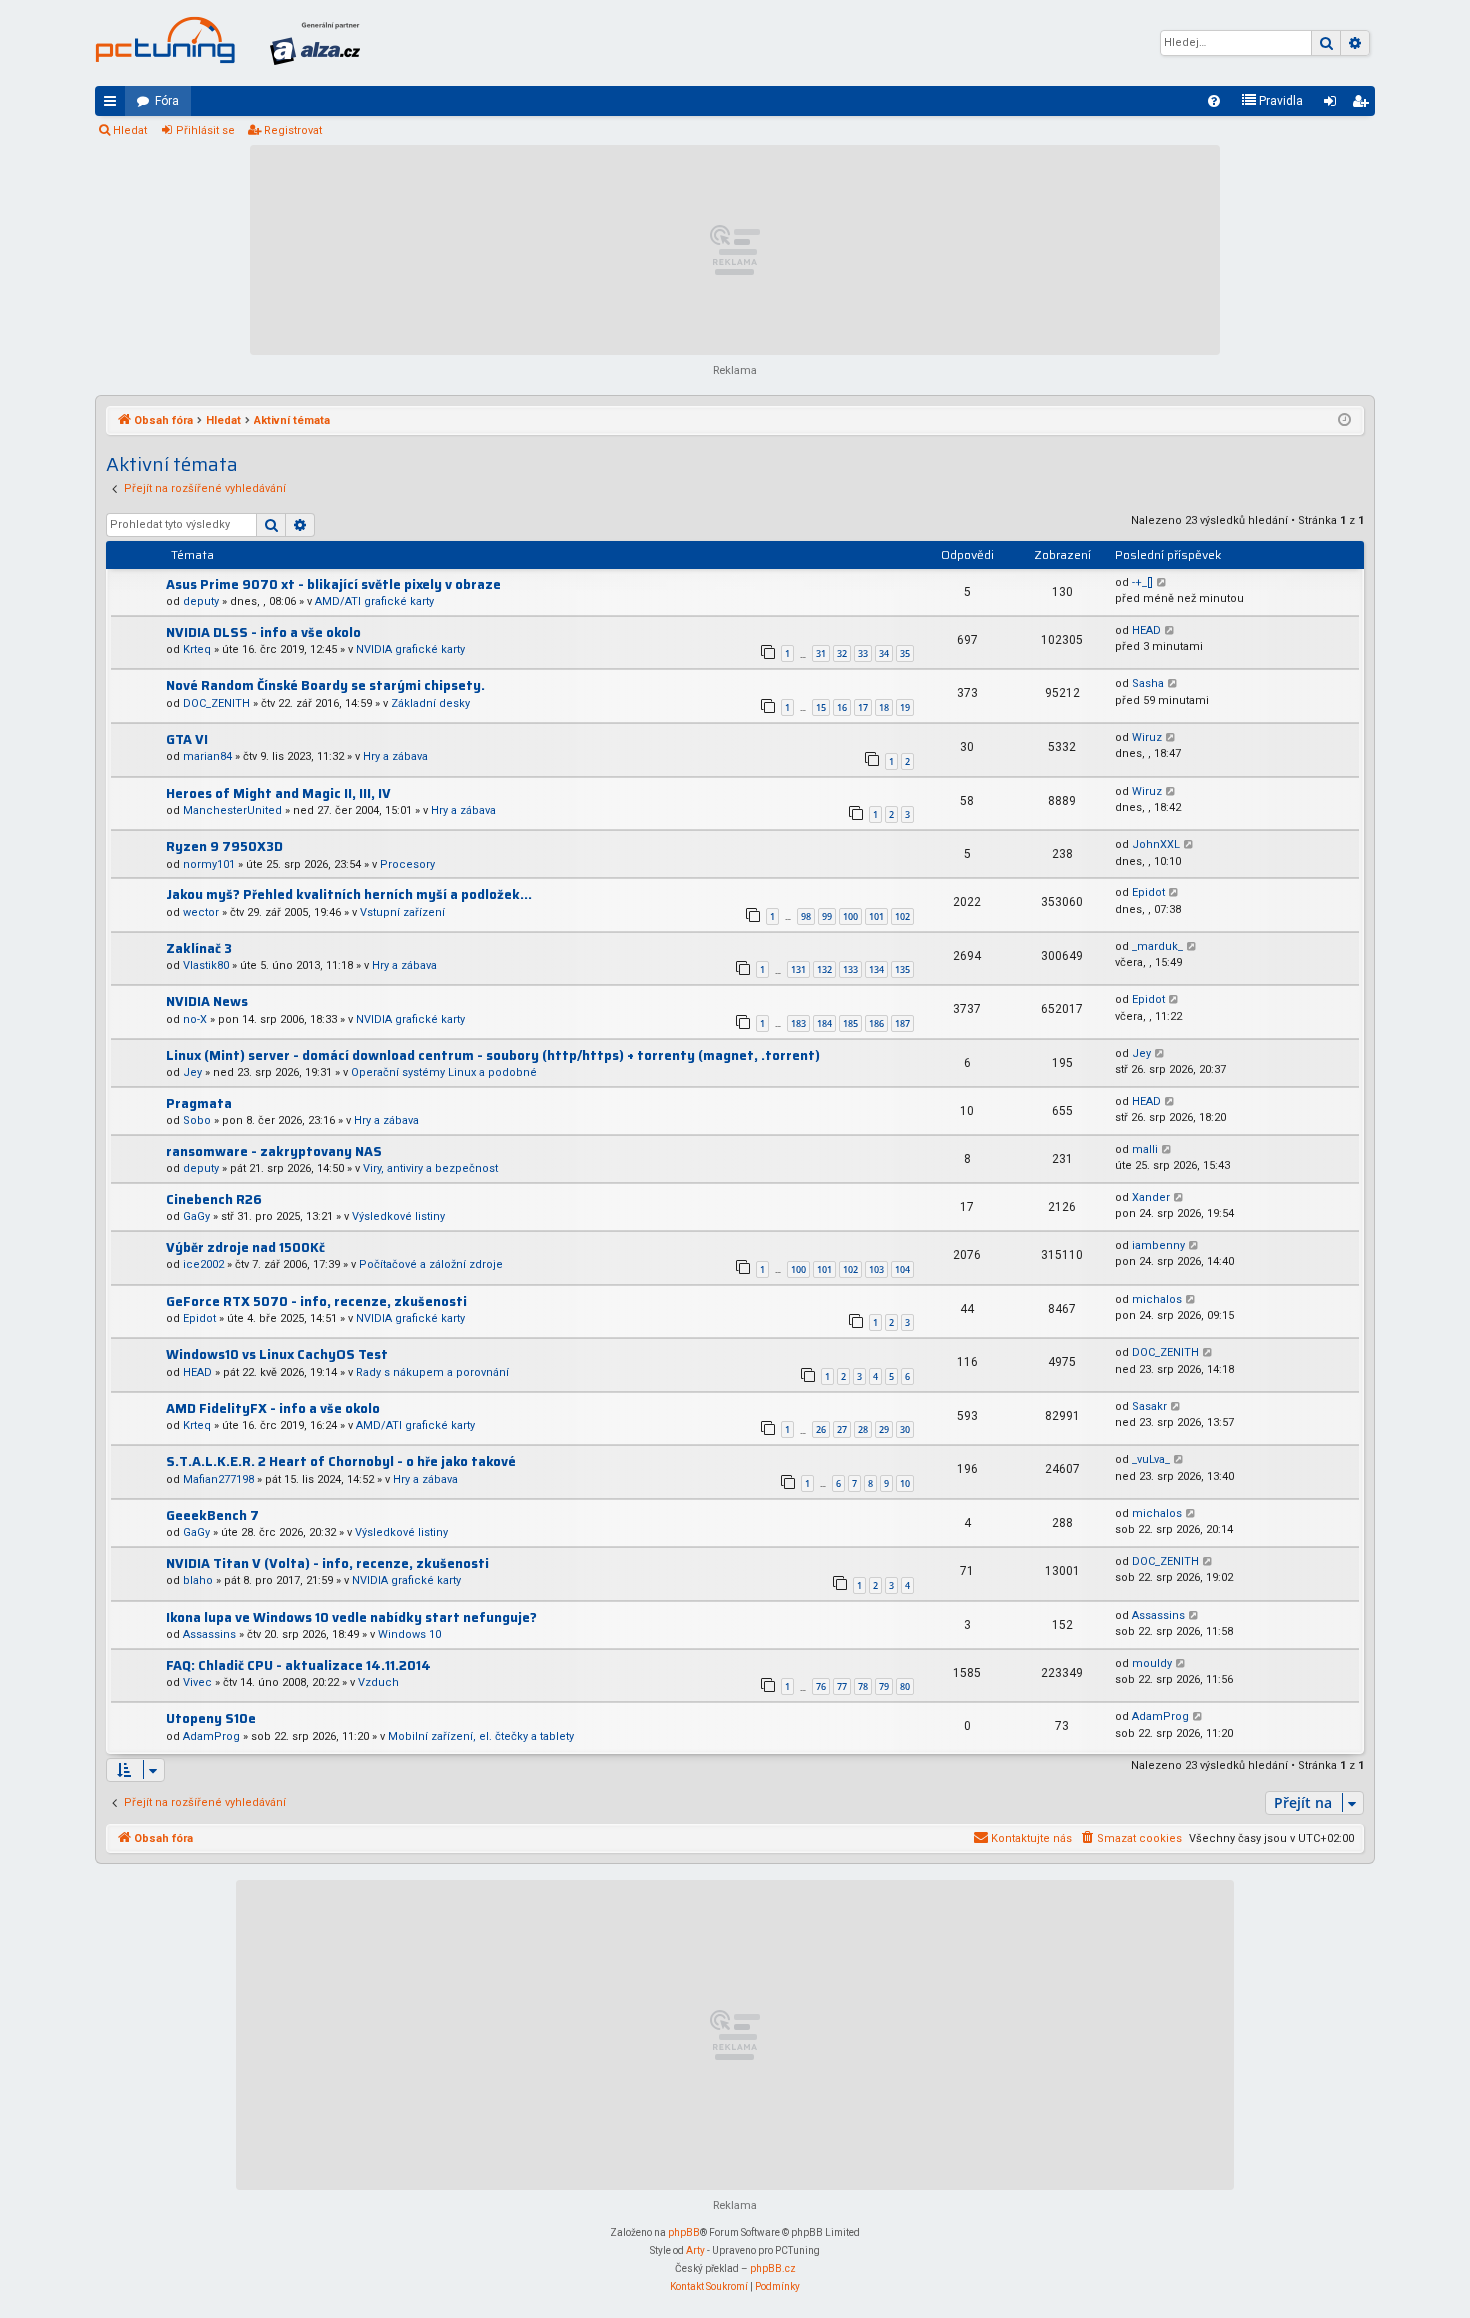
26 (821, 1429)
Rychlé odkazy (114, 105)
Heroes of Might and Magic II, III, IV (278, 793)
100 (850, 916)
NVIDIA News (207, 1001)
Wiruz (1147, 737)
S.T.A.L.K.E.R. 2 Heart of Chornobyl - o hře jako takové (341, 1461)
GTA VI (187, 739)
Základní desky (430, 703)
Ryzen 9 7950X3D (224, 846)
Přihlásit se (205, 130)
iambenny (1158, 1245)
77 (842, 1686)
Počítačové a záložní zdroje (431, 1264)
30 (905, 1429)
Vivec (197, 1682)
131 (798, 969)
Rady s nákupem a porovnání (432, 1372)
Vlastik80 (206, 965)
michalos (1157, 1299)
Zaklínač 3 (199, 948)
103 (876, 1269)
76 (821, 1686)
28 (863, 1429)
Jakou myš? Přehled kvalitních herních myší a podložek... (349, 894)
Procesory (407, 864)
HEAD (1146, 630)
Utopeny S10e (211, 1718)
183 (798, 1023)
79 (884, 1686)
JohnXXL (1156, 844)
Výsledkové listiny (398, 1216)
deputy (201, 601)
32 (842, 653)
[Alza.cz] (315, 43)
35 (905, 653)
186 (876, 1023)
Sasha (1148, 683)
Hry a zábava (395, 756)
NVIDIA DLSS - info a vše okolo (263, 632)
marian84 (207, 756)
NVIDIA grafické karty (410, 649)
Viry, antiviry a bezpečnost (430, 1168)
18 (884, 707)
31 (821, 653)
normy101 (209, 864)
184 (824, 1023)
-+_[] (1142, 582)
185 (850, 1023)
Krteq (197, 649)
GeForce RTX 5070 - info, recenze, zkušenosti (316, 1301)
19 (905, 707)
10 (905, 1483)
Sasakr (1149, 1406)
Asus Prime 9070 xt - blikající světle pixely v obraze (333, 584)
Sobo (197, 1120)
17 (863, 707)
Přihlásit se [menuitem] (1334, 105)
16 (842, 707)
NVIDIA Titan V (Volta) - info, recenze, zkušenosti (327, 1563)
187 (902, 1023)
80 (905, 1686)
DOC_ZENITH (216, 703)
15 (821, 707)
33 (863, 653)
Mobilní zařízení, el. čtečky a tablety (481, 1736)
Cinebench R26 (214, 1199)
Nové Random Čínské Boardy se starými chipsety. (325, 685)
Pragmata (199, 1103)
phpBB (684, 2232)
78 (863, 1686)
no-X (195, 1019)
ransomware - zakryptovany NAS (274, 1151)
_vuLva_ (1151, 1459)
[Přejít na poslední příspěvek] (1162, 583)
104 (902, 1269)
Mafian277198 (218, 1479)
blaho (198, 1580)
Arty (695, 2250)
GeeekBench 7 (212, 1515)
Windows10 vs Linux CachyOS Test (277, 1354)
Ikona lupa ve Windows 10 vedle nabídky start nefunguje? (351, 1617)
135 (902, 969)
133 (850, 969)
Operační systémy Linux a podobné (444, 1072)
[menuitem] (1214, 101)
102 (902, 916)
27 (842, 1429)
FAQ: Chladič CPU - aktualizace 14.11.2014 (298, 1665)
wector (201, 912)
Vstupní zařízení (402, 912)
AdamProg (211, 1736)
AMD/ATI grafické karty (374, 601)
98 (806, 916)
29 (884, 1429)
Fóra (167, 101)
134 (876, 969)
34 (884, 653)
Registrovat (293, 130)
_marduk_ (1157, 946)
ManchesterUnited (232, 810)
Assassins (209, 1634)
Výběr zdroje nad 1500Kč (245, 1247)
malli (1145, 1149)
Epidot (1148, 892)
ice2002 (203, 1264)
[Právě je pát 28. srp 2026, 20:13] (1344, 421)
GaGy (196, 1216)
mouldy (1152, 1663)
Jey (192, 1072)
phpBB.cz (773, 2268)
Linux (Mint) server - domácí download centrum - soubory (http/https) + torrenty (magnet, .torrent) (493, 1055)
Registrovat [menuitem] (1364, 105)
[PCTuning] (165, 40)
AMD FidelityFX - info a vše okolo (273, 1408)
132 (824, 969)
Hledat (130, 130)
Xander (1151, 1197)
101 (876, 916)
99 (827, 916)
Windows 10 (409, 1634)
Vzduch (378, 1682)
